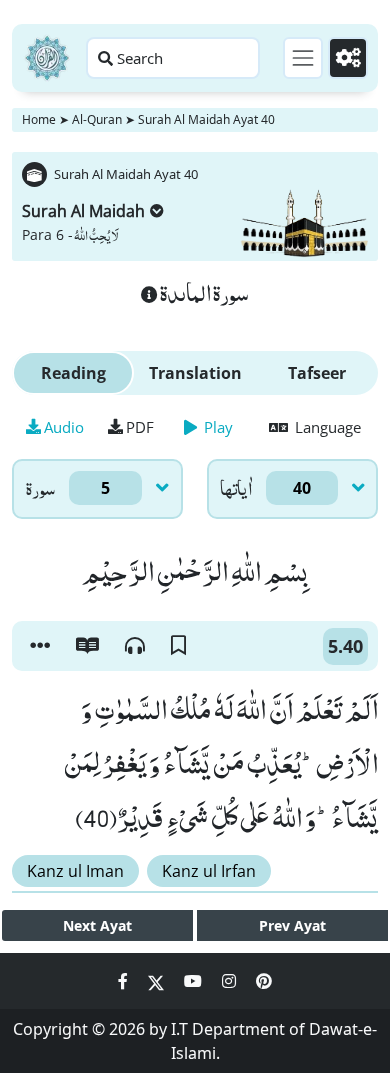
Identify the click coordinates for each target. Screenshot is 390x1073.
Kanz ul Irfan (209, 871)
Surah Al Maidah (83, 211)
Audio (64, 427)
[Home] (47, 58)
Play (216, 427)
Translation (195, 373)
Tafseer (317, 373)
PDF (140, 427)
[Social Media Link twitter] (158, 981)
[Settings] (348, 58)
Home (39, 119)
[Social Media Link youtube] (195, 981)
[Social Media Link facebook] (125, 981)
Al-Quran (97, 119)
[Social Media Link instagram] (231, 981)
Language (326, 427)
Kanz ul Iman (75, 871)
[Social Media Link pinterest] (264, 981)
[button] (40, 646)
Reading (73, 373)
